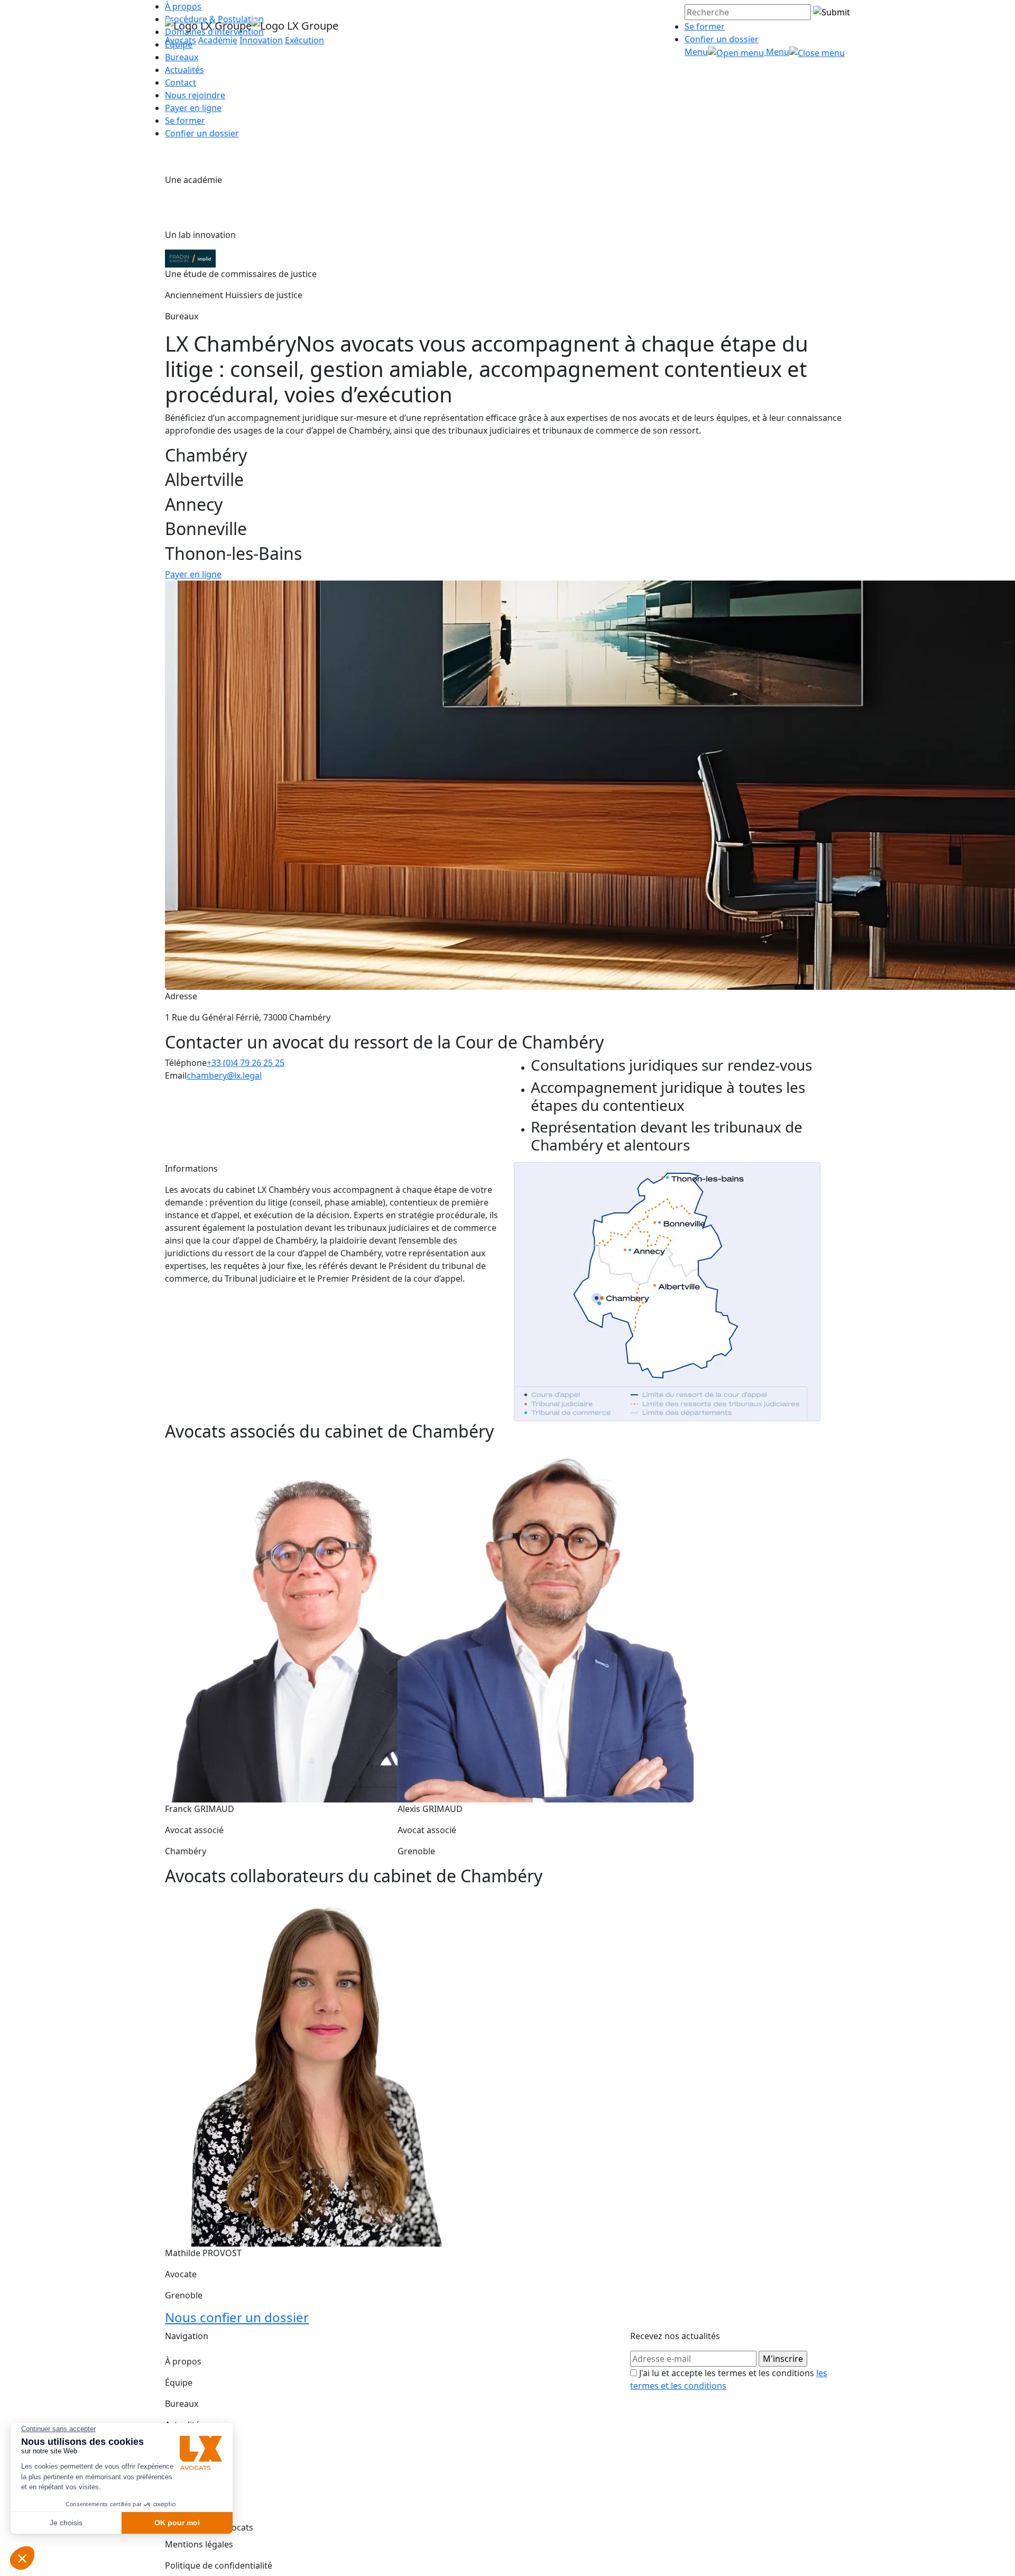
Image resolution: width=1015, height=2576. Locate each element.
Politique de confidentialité (219, 2565)
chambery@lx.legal (224, 1075)
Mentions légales (199, 2544)
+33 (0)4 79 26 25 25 (246, 1063)
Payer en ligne (193, 108)
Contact (181, 82)
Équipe (179, 2382)
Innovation (261, 40)
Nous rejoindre (195, 95)
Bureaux (182, 2404)
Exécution (304, 40)
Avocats (181, 40)
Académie (218, 40)
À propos (183, 2361)
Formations (188, 2446)
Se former (705, 26)
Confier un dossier (722, 39)
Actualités (184, 70)
